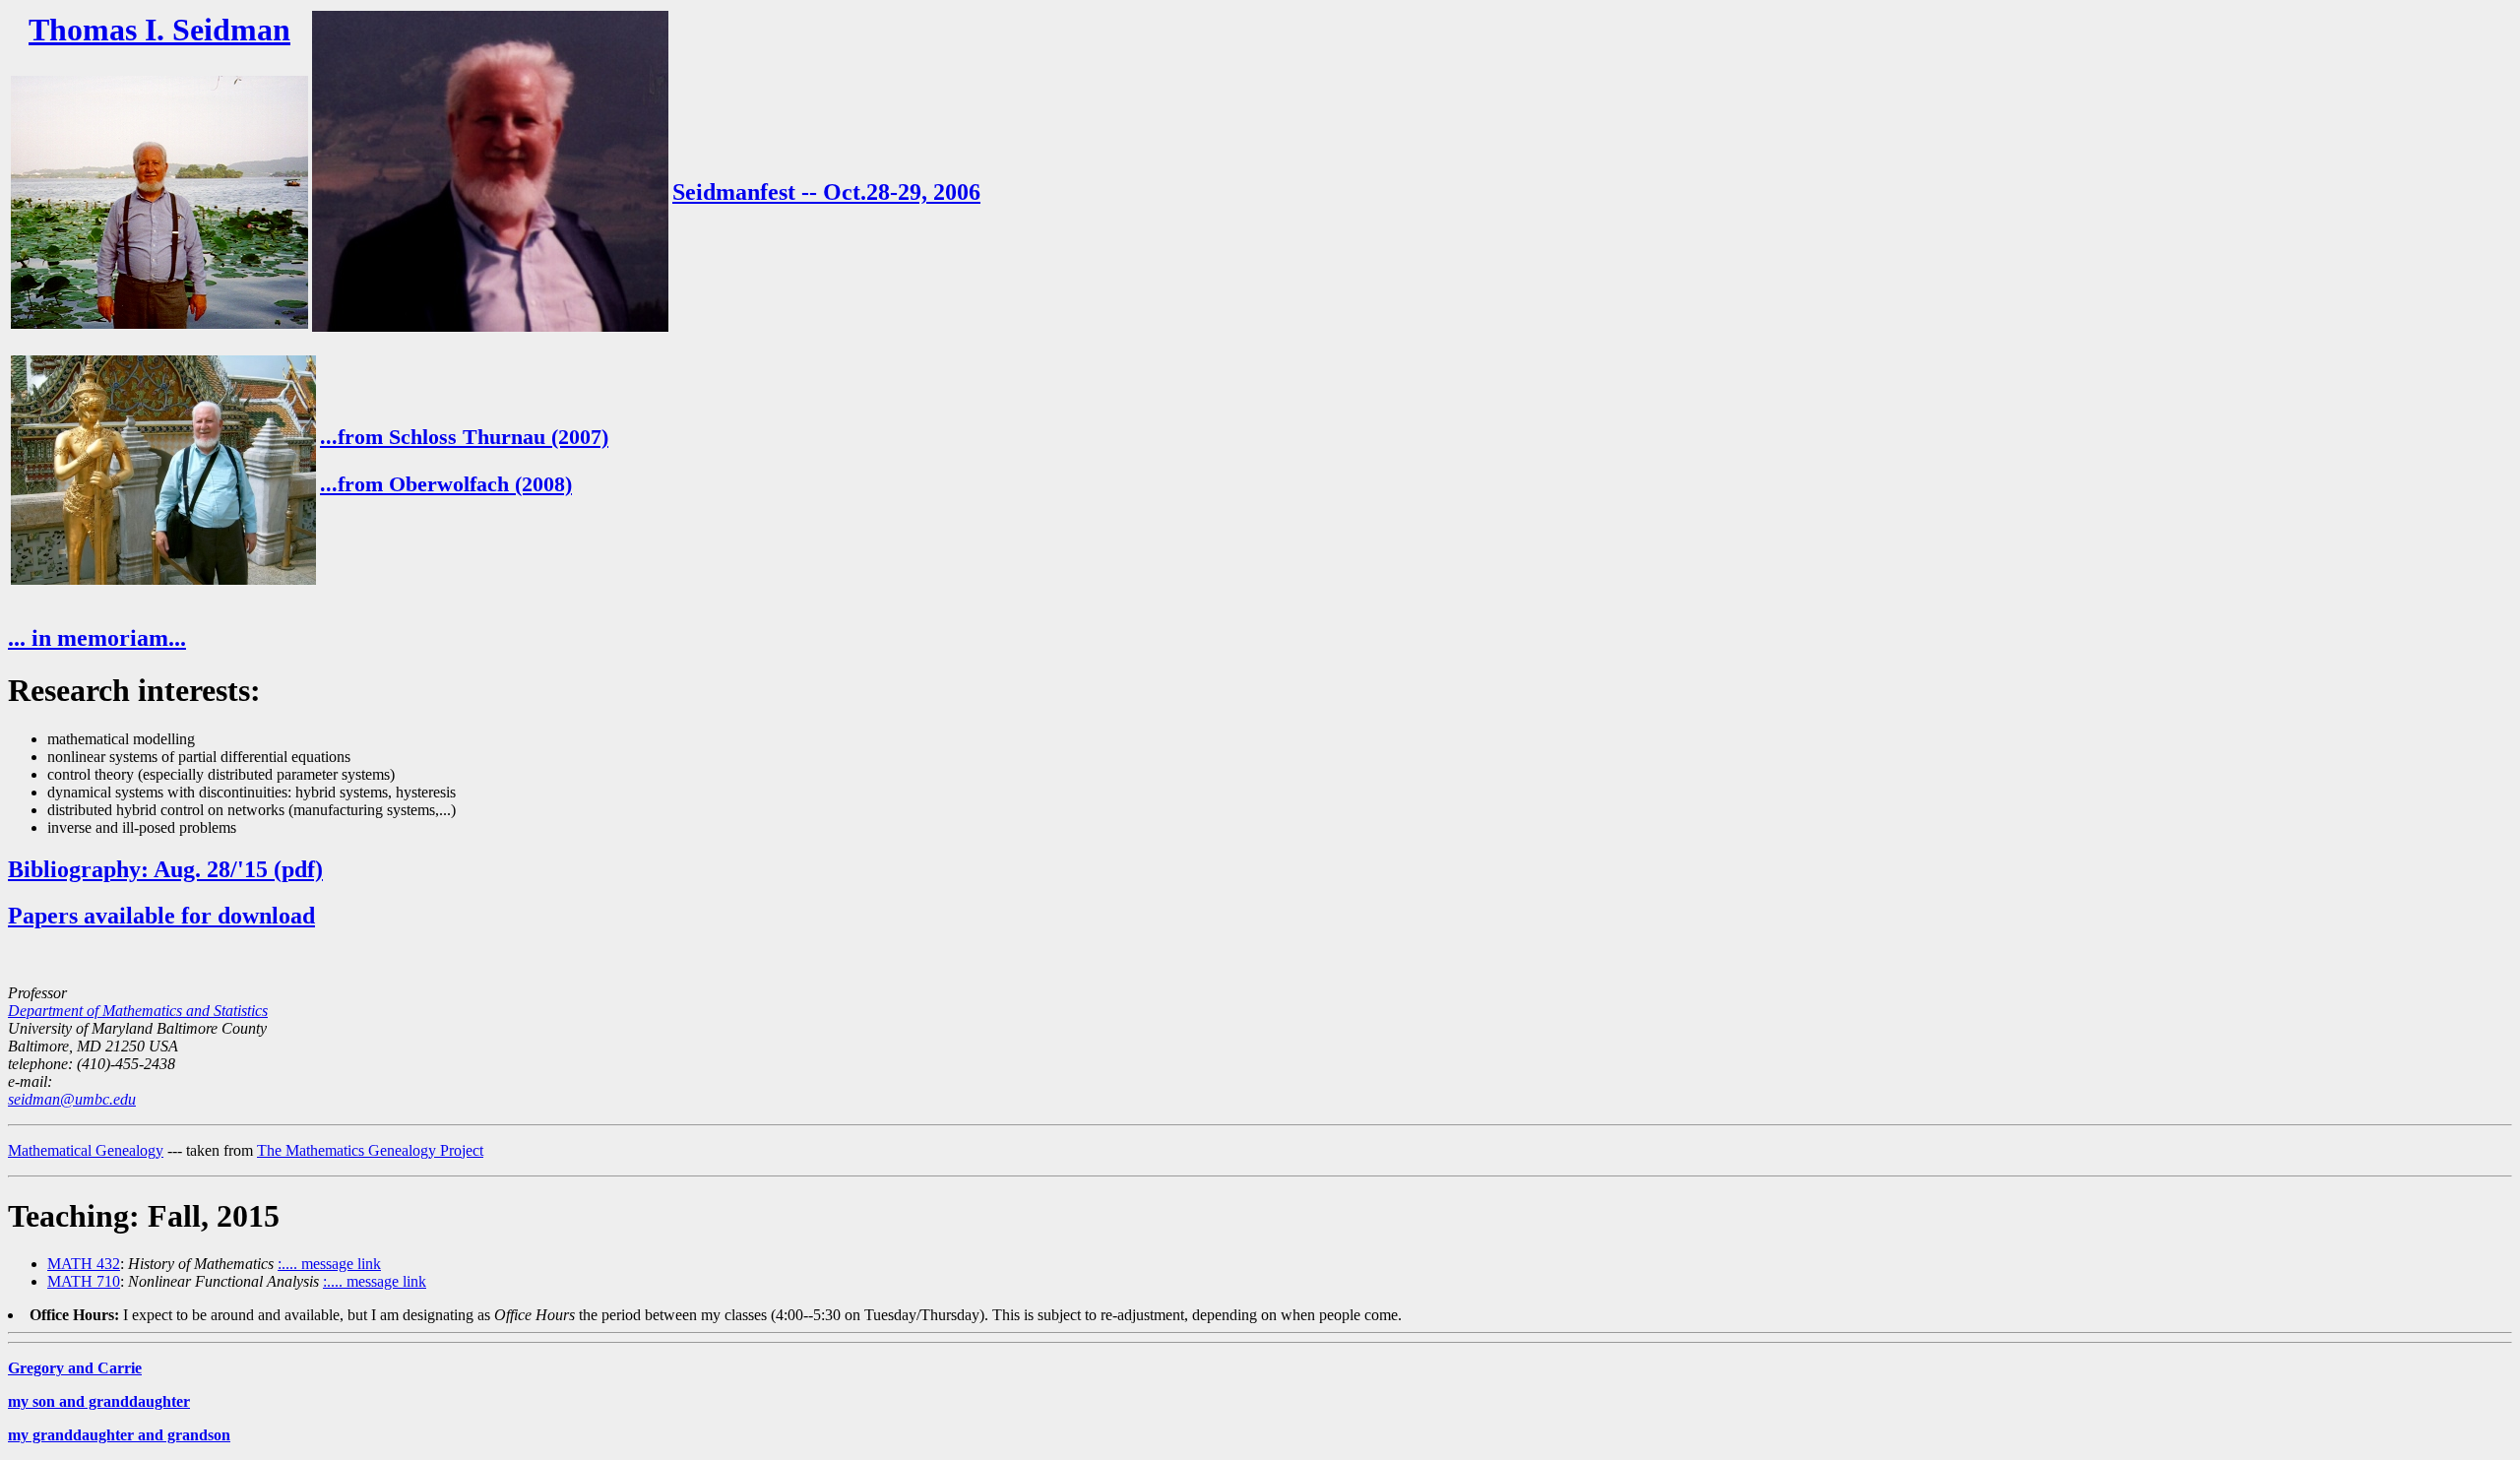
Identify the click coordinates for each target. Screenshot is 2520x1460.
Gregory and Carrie (75, 1368)
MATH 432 (84, 1264)
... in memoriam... (97, 638)
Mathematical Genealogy (86, 1150)
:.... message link (329, 1264)
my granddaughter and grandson (119, 1435)
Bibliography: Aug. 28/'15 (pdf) (165, 869)
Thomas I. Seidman (159, 30)
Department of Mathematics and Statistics (138, 1011)
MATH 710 (84, 1281)
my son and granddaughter (99, 1401)
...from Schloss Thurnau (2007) (464, 437)
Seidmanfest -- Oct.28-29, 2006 (826, 192)
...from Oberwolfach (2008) (446, 484)
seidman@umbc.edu (72, 1099)
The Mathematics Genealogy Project (370, 1150)
